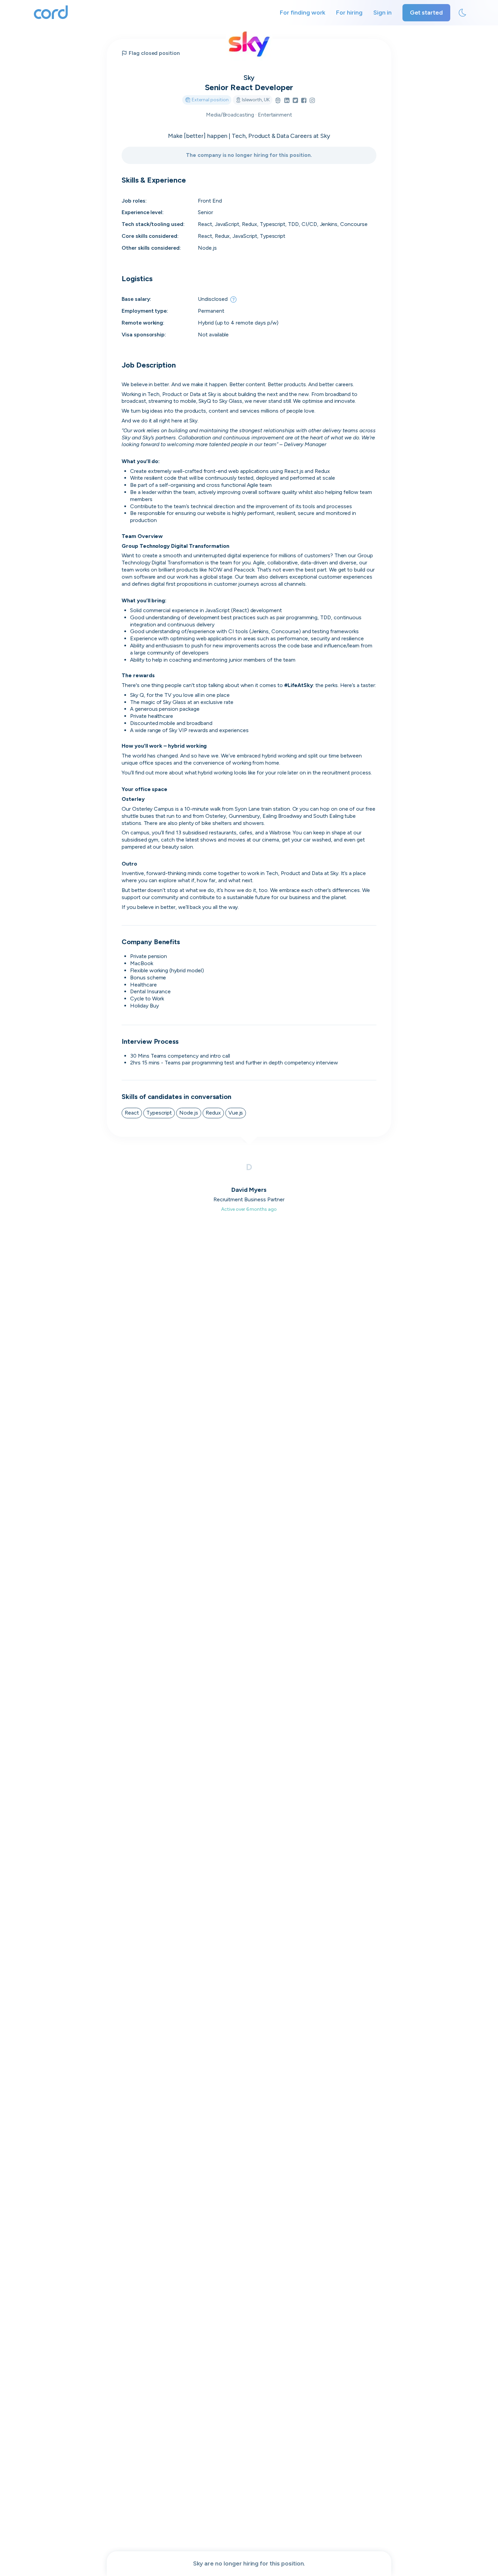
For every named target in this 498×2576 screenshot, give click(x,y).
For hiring (349, 13)
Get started (426, 13)
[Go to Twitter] (295, 101)
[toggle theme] (462, 13)
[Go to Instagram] (312, 101)
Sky (249, 78)
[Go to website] (278, 101)
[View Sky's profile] (249, 44)
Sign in (382, 13)
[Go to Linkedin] (287, 101)
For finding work (303, 13)
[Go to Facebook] (304, 101)
